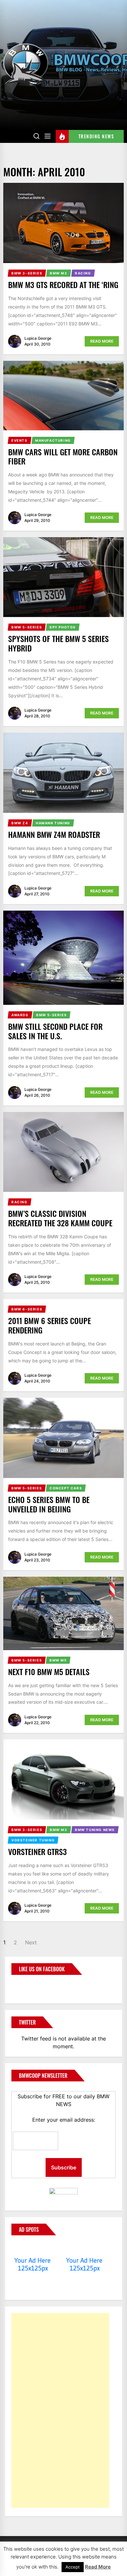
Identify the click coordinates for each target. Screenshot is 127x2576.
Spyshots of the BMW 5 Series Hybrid (58, 643)
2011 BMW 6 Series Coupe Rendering (49, 1325)
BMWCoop (32, 1985)
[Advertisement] (60, 2410)
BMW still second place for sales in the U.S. (55, 1031)
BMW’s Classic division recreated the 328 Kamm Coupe (60, 1218)
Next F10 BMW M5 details (49, 1672)
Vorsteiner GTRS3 (37, 1851)
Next (31, 1942)
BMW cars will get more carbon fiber (63, 456)
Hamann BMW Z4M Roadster (54, 834)
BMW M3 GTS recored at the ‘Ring (63, 284)
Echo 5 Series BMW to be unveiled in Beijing (49, 1504)
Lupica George (38, 338)
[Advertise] (33, 2248)
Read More (102, 341)
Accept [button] (73, 2567)
